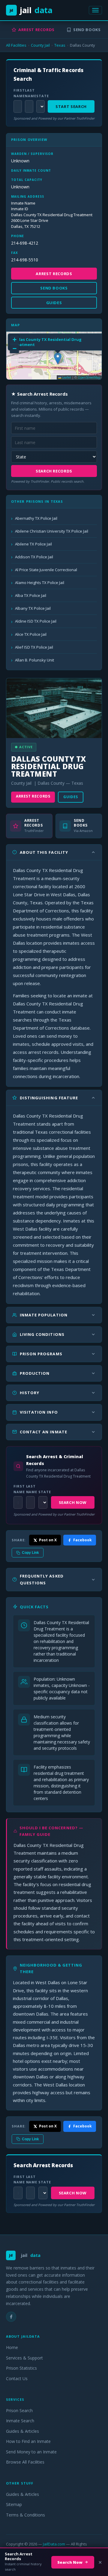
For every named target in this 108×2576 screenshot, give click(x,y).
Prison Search (19, 2410)
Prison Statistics (21, 2368)
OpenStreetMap (89, 377)
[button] (58, 358)
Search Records (54, 471)
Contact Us (17, 2378)
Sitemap (14, 2504)
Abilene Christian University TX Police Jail (52, 531)
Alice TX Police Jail (31, 634)
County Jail (40, 45)
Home (12, 2347)
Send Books (87, 30)
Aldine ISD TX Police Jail (36, 621)
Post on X (48, 1540)
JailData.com (54, 2544)
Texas (60, 45)
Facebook (82, 1540)
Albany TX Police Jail (33, 608)
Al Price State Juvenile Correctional (46, 570)
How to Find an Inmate (28, 2441)
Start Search (71, 106)
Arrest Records (36, 30)
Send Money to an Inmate (31, 2452)
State (40, 96)
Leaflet (66, 377)
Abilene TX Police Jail (33, 544)
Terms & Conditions (25, 2515)
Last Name (29, 93)
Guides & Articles (22, 2431)
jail (31, 10)
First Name (17, 93)
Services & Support (24, 2358)
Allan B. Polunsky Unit (34, 660)
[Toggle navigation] (95, 10)
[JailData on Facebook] (11, 2317)
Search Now (73, 1502)
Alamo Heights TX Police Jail (40, 583)
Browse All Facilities (25, 2462)
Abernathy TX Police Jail (36, 518)
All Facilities (16, 45)
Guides (71, 797)
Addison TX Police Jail (34, 557)
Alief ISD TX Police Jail (34, 647)
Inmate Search (20, 2421)
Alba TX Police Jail (31, 595)
